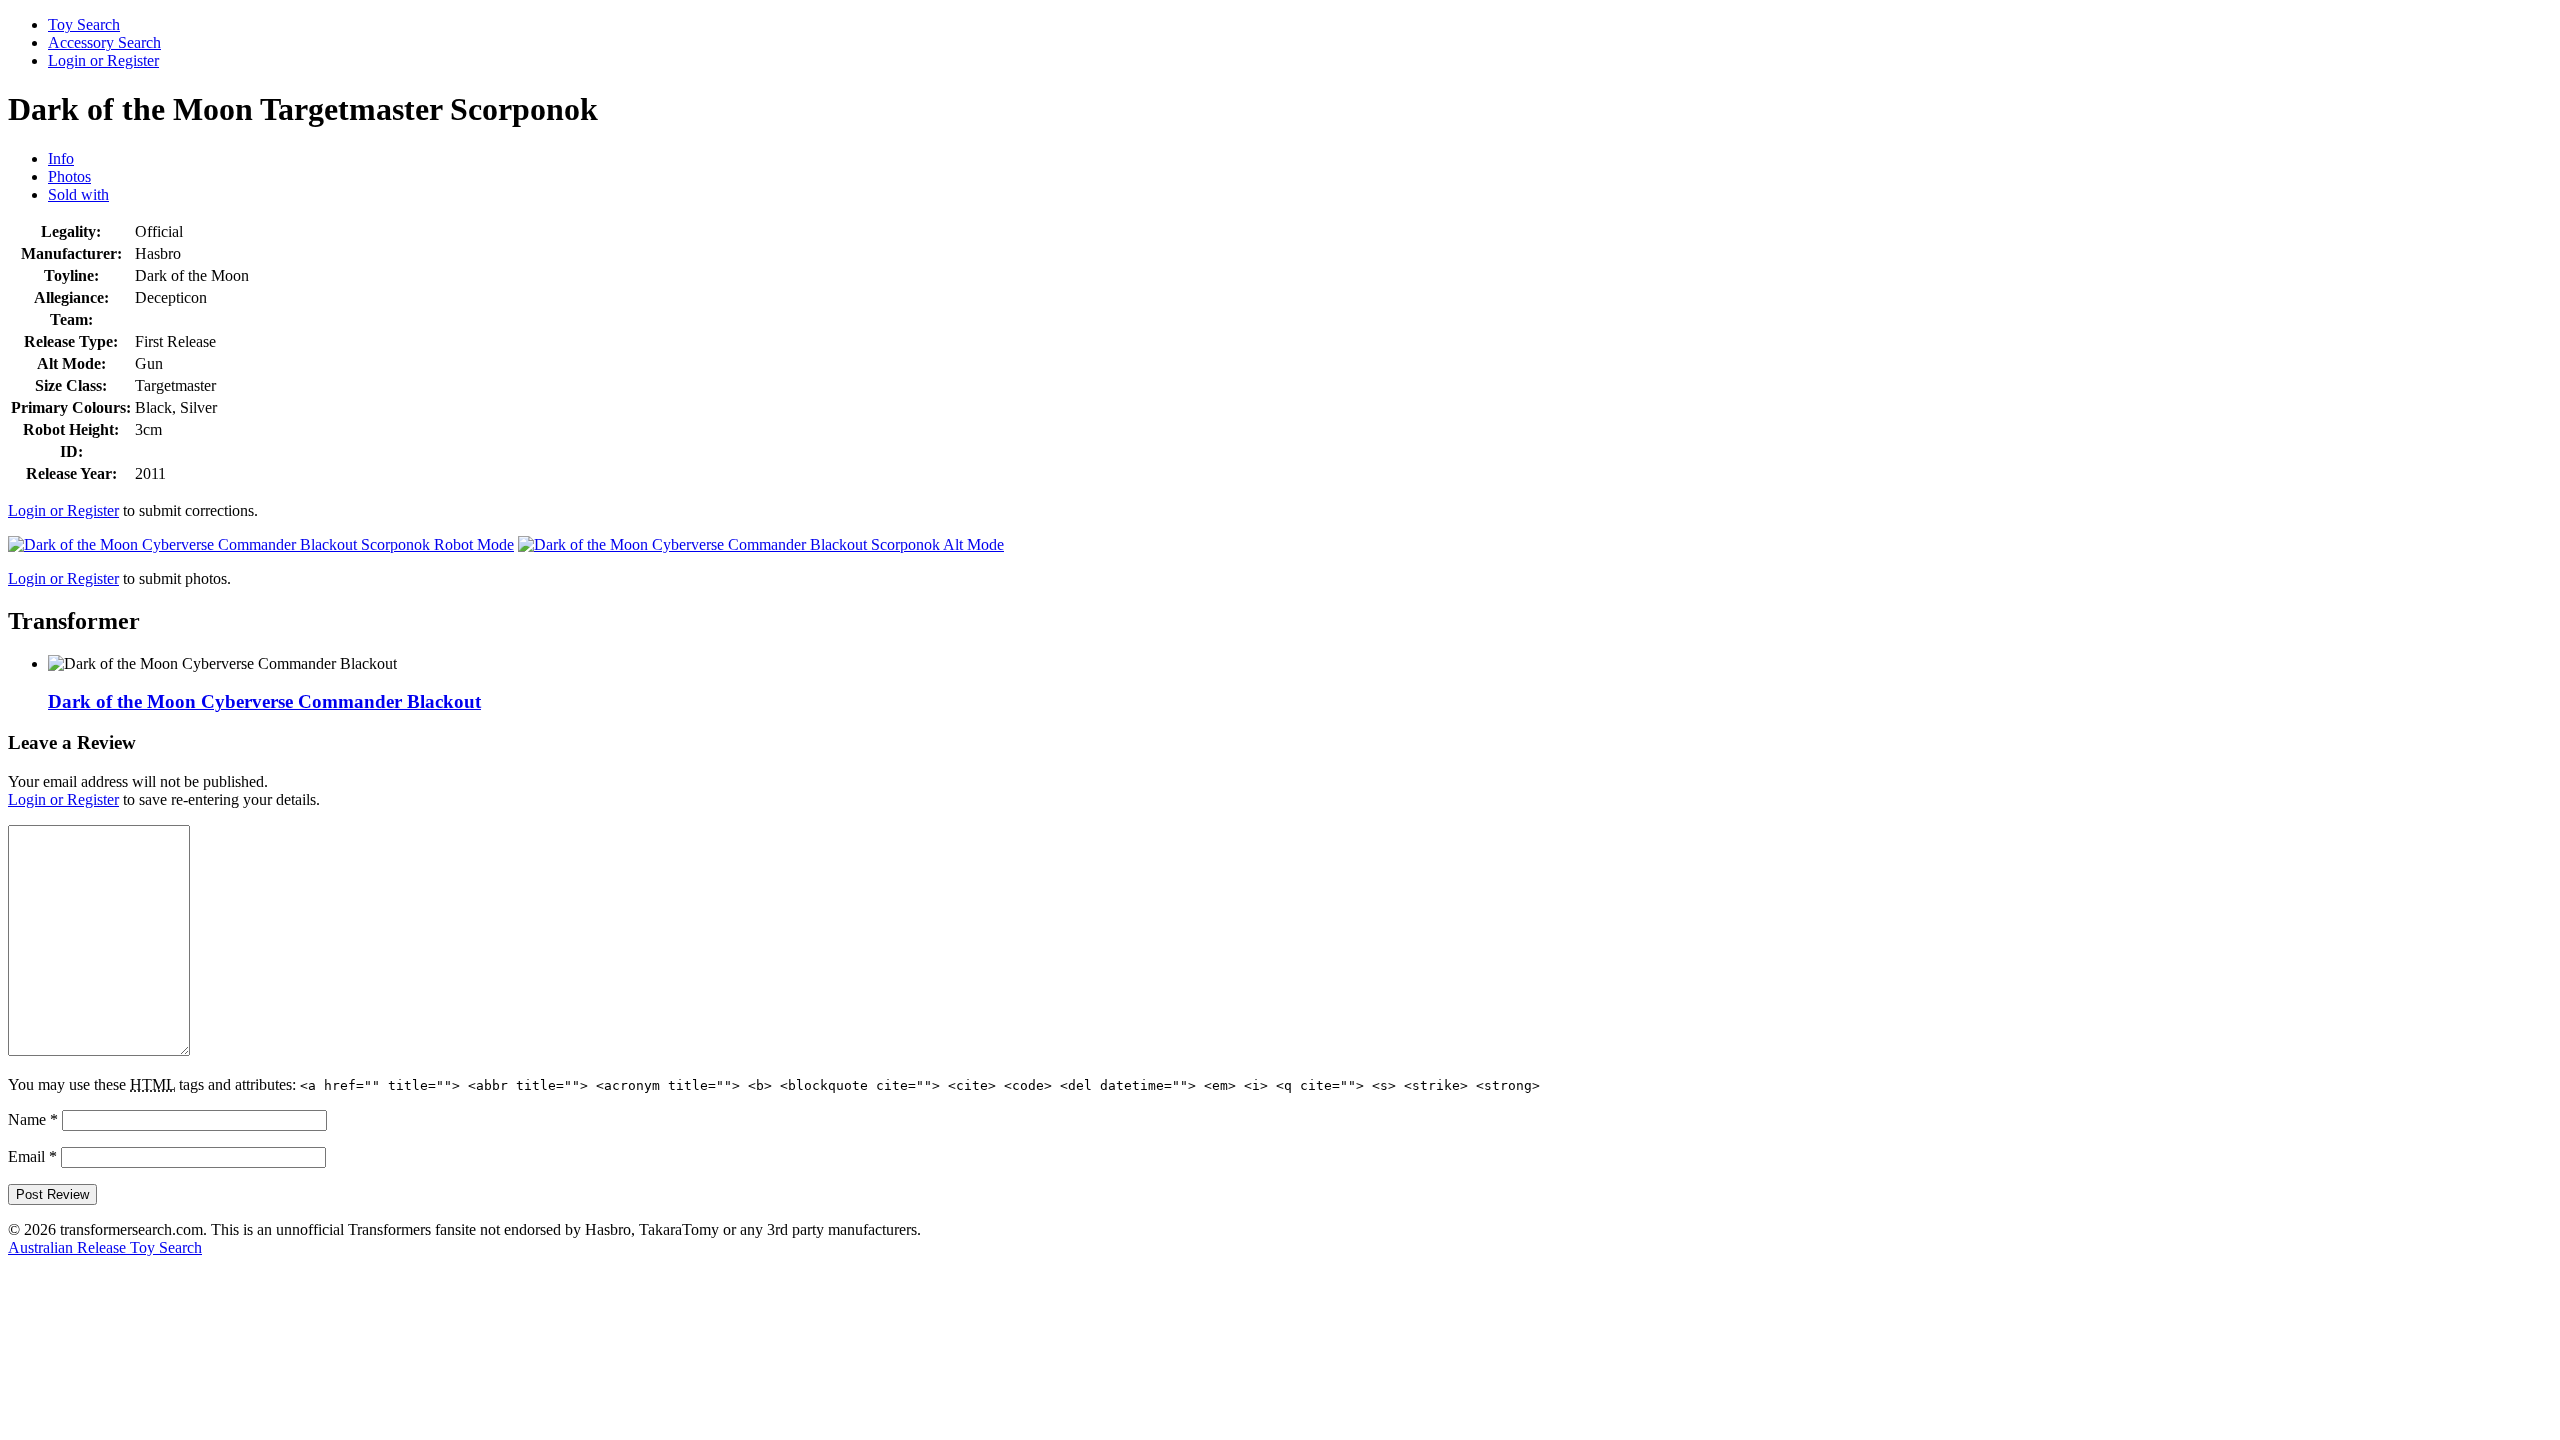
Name (33, 1119)
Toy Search (84, 24)
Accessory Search (104, 42)
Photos (69, 176)
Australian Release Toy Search (105, 1247)
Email (32, 1156)
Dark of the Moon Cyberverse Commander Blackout (264, 701)
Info (61, 158)
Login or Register (103, 60)
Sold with (78, 194)
